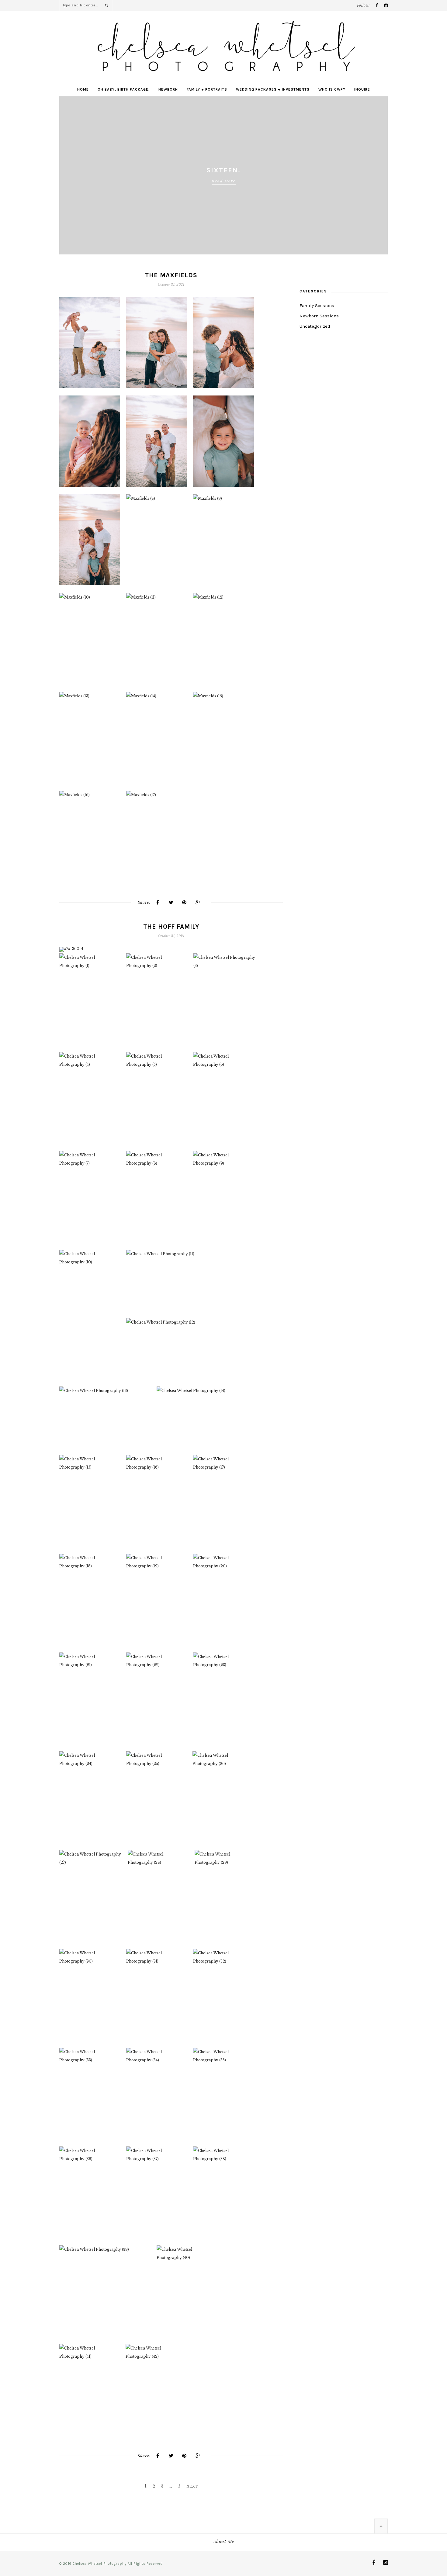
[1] (64, 947)
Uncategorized (315, 326)
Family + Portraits (207, 89)
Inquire (362, 89)
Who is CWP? (332, 89)
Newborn (168, 89)
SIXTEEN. (223, 170)
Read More (224, 181)
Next (381, 175)
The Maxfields (171, 275)
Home (83, 89)
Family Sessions (317, 306)
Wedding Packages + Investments (273, 89)
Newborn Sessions (319, 316)
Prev (66, 175)
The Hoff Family (171, 927)
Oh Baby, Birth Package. (124, 89)
